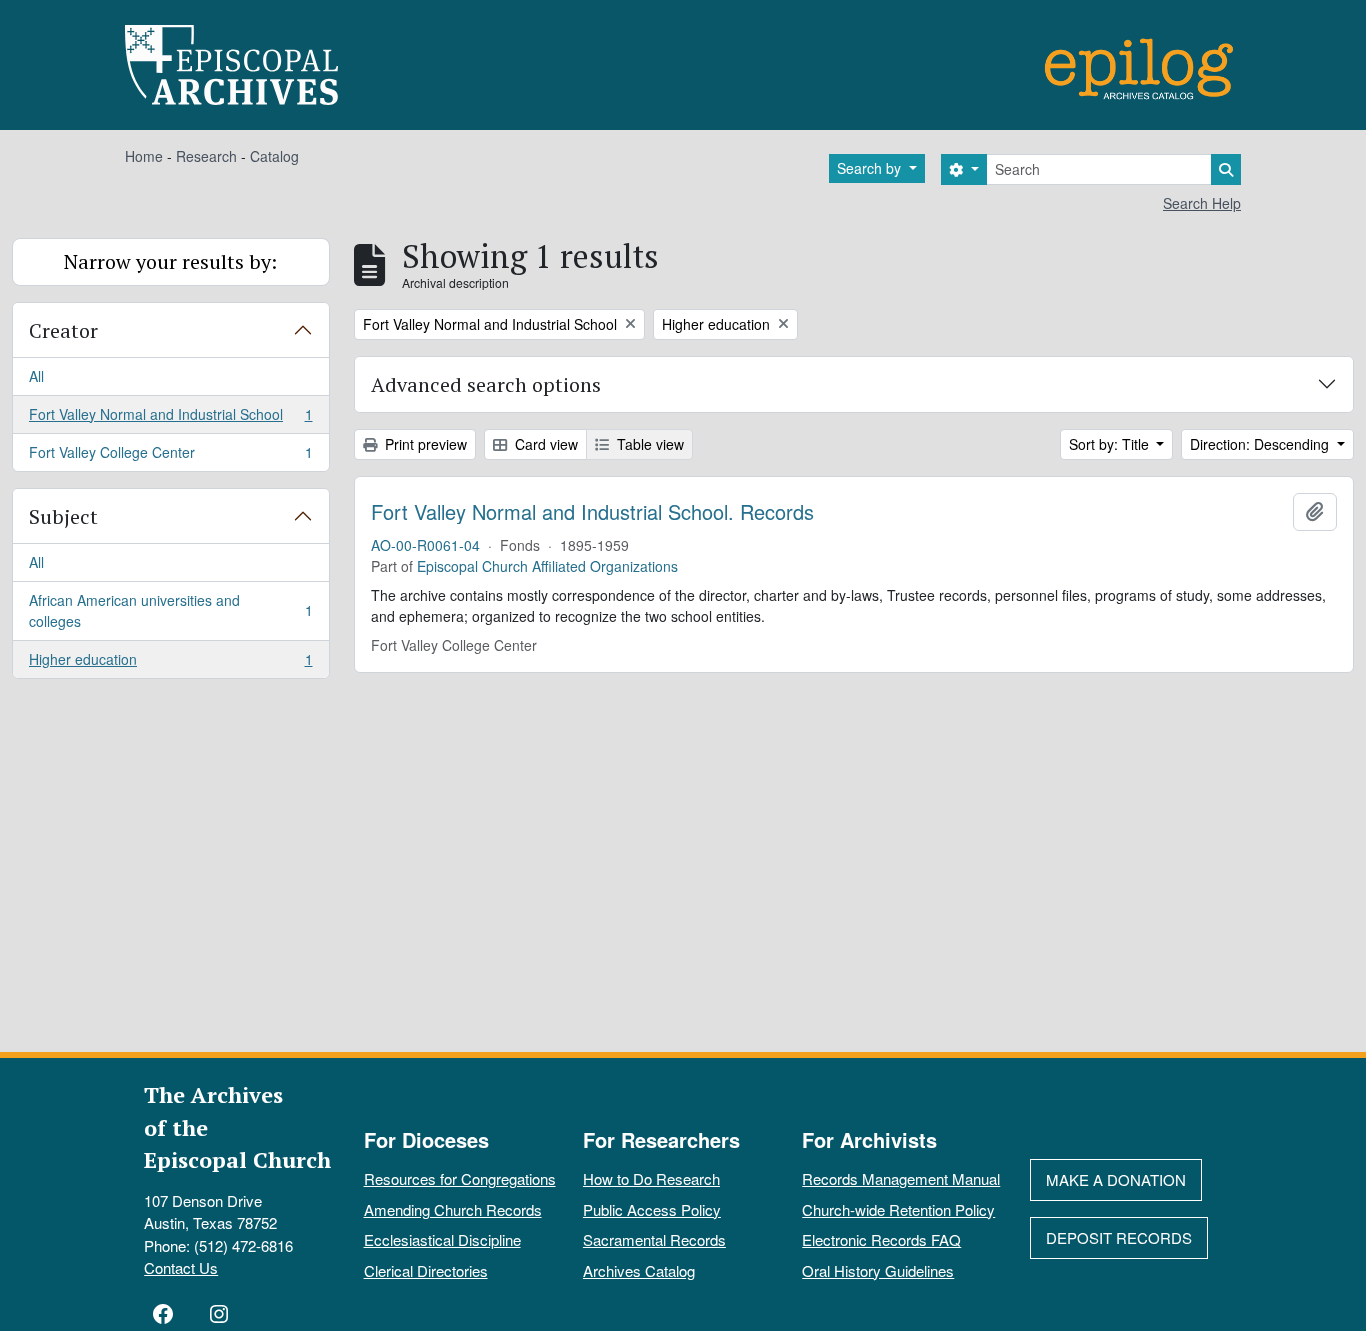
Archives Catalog (639, 1270)
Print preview (424, 444)
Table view (648, 444)
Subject (63, 516)
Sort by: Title (1111, 444)
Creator (63, 330)
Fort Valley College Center (170, 456)
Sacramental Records (654, 1239)
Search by (871, 168)
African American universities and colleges (170, 610)
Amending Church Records (453, 1209)
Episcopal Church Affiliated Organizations (547, 566)
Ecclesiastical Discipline (442, 1239)
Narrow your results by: (170, 261)
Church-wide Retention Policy (898, 1209)
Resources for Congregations (460, 1178)
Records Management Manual (901, 1178)
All (36, 376)
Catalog (274, 156)
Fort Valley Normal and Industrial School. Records (592, 512)
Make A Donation (1116, 1179)
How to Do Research (651, 1178)
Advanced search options (486, 384)
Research (206, 156)
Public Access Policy (652, 1209)
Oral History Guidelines (878, 1270)
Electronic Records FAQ (881, 1239)
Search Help (1202, 203)
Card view (544, 444)
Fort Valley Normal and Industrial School (170, 419)
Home (144, 156)
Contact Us (181, 1267)
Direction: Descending (1261, 444)
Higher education (170, 663)
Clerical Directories (426, 1270)
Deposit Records (1119, 1237)
